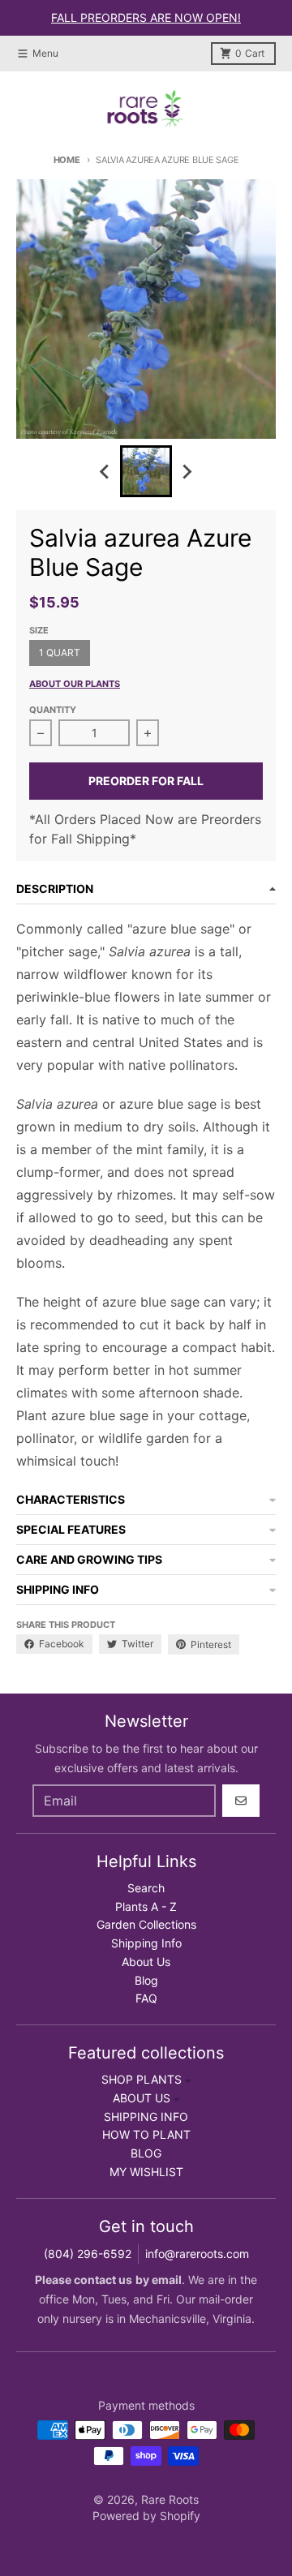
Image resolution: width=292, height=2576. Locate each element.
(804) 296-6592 (88, 2254)
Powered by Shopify (146, 2516)
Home (67, 160)
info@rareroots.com (197, 2254)
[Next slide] (187, 471)
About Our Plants (75, 684)
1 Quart (60, 653)
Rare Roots (170, 2499)
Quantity (53, 710)
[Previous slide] (105, 471)
